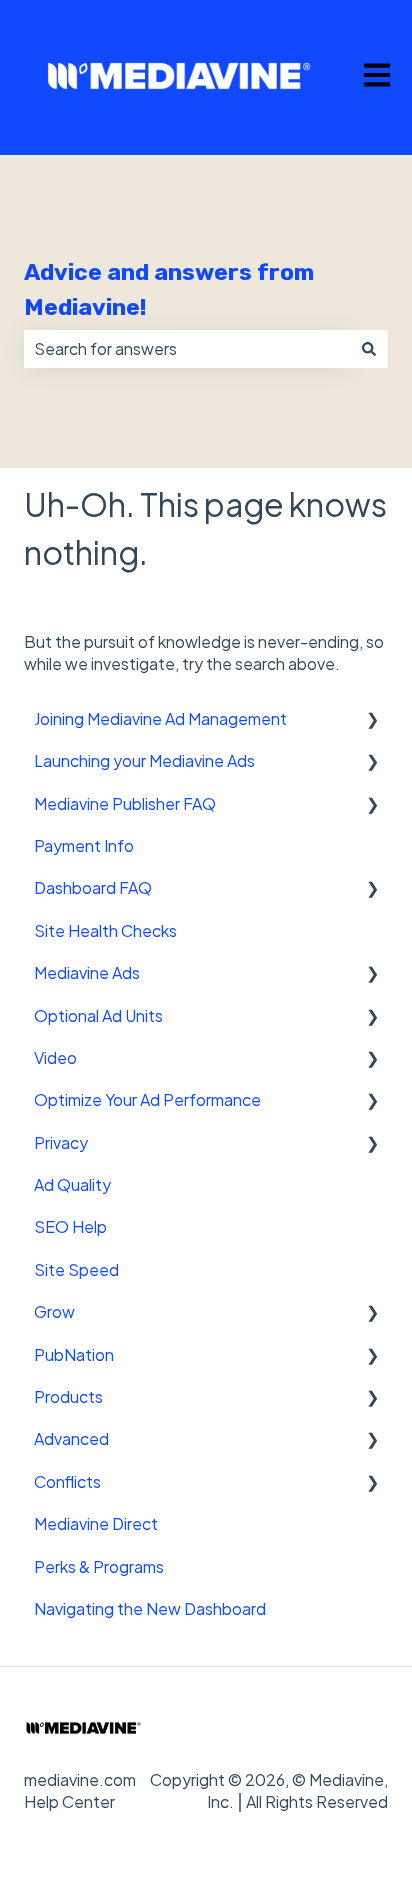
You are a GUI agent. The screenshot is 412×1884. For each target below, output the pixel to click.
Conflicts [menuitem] (67, 1481)
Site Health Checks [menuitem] (105, 930)
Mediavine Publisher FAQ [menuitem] (125, 803)
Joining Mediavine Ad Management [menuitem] (160, 718)
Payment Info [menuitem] (84, 845)
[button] (372, 720)
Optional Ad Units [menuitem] (98, 1015)
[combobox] (187, 349)
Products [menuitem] (68, 1396)
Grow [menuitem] (54, 1311)
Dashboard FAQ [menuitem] (93, 887)
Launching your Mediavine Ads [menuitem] (144, 760)
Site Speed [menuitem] (76, 1269)
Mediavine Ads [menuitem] (87, 972)
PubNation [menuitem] (74, 1354)
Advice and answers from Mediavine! (169, 289)
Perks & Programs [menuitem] (99, 1566)
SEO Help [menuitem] (70, 1226)
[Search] (369, 349)
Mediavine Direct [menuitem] (96, 1523)
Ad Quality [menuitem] (72, 1184)
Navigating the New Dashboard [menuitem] (150, 1608)
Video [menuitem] (55, 1057)
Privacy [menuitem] (61, 1142)
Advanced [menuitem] (71, 1438)
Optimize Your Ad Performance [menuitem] (147, 1099)
